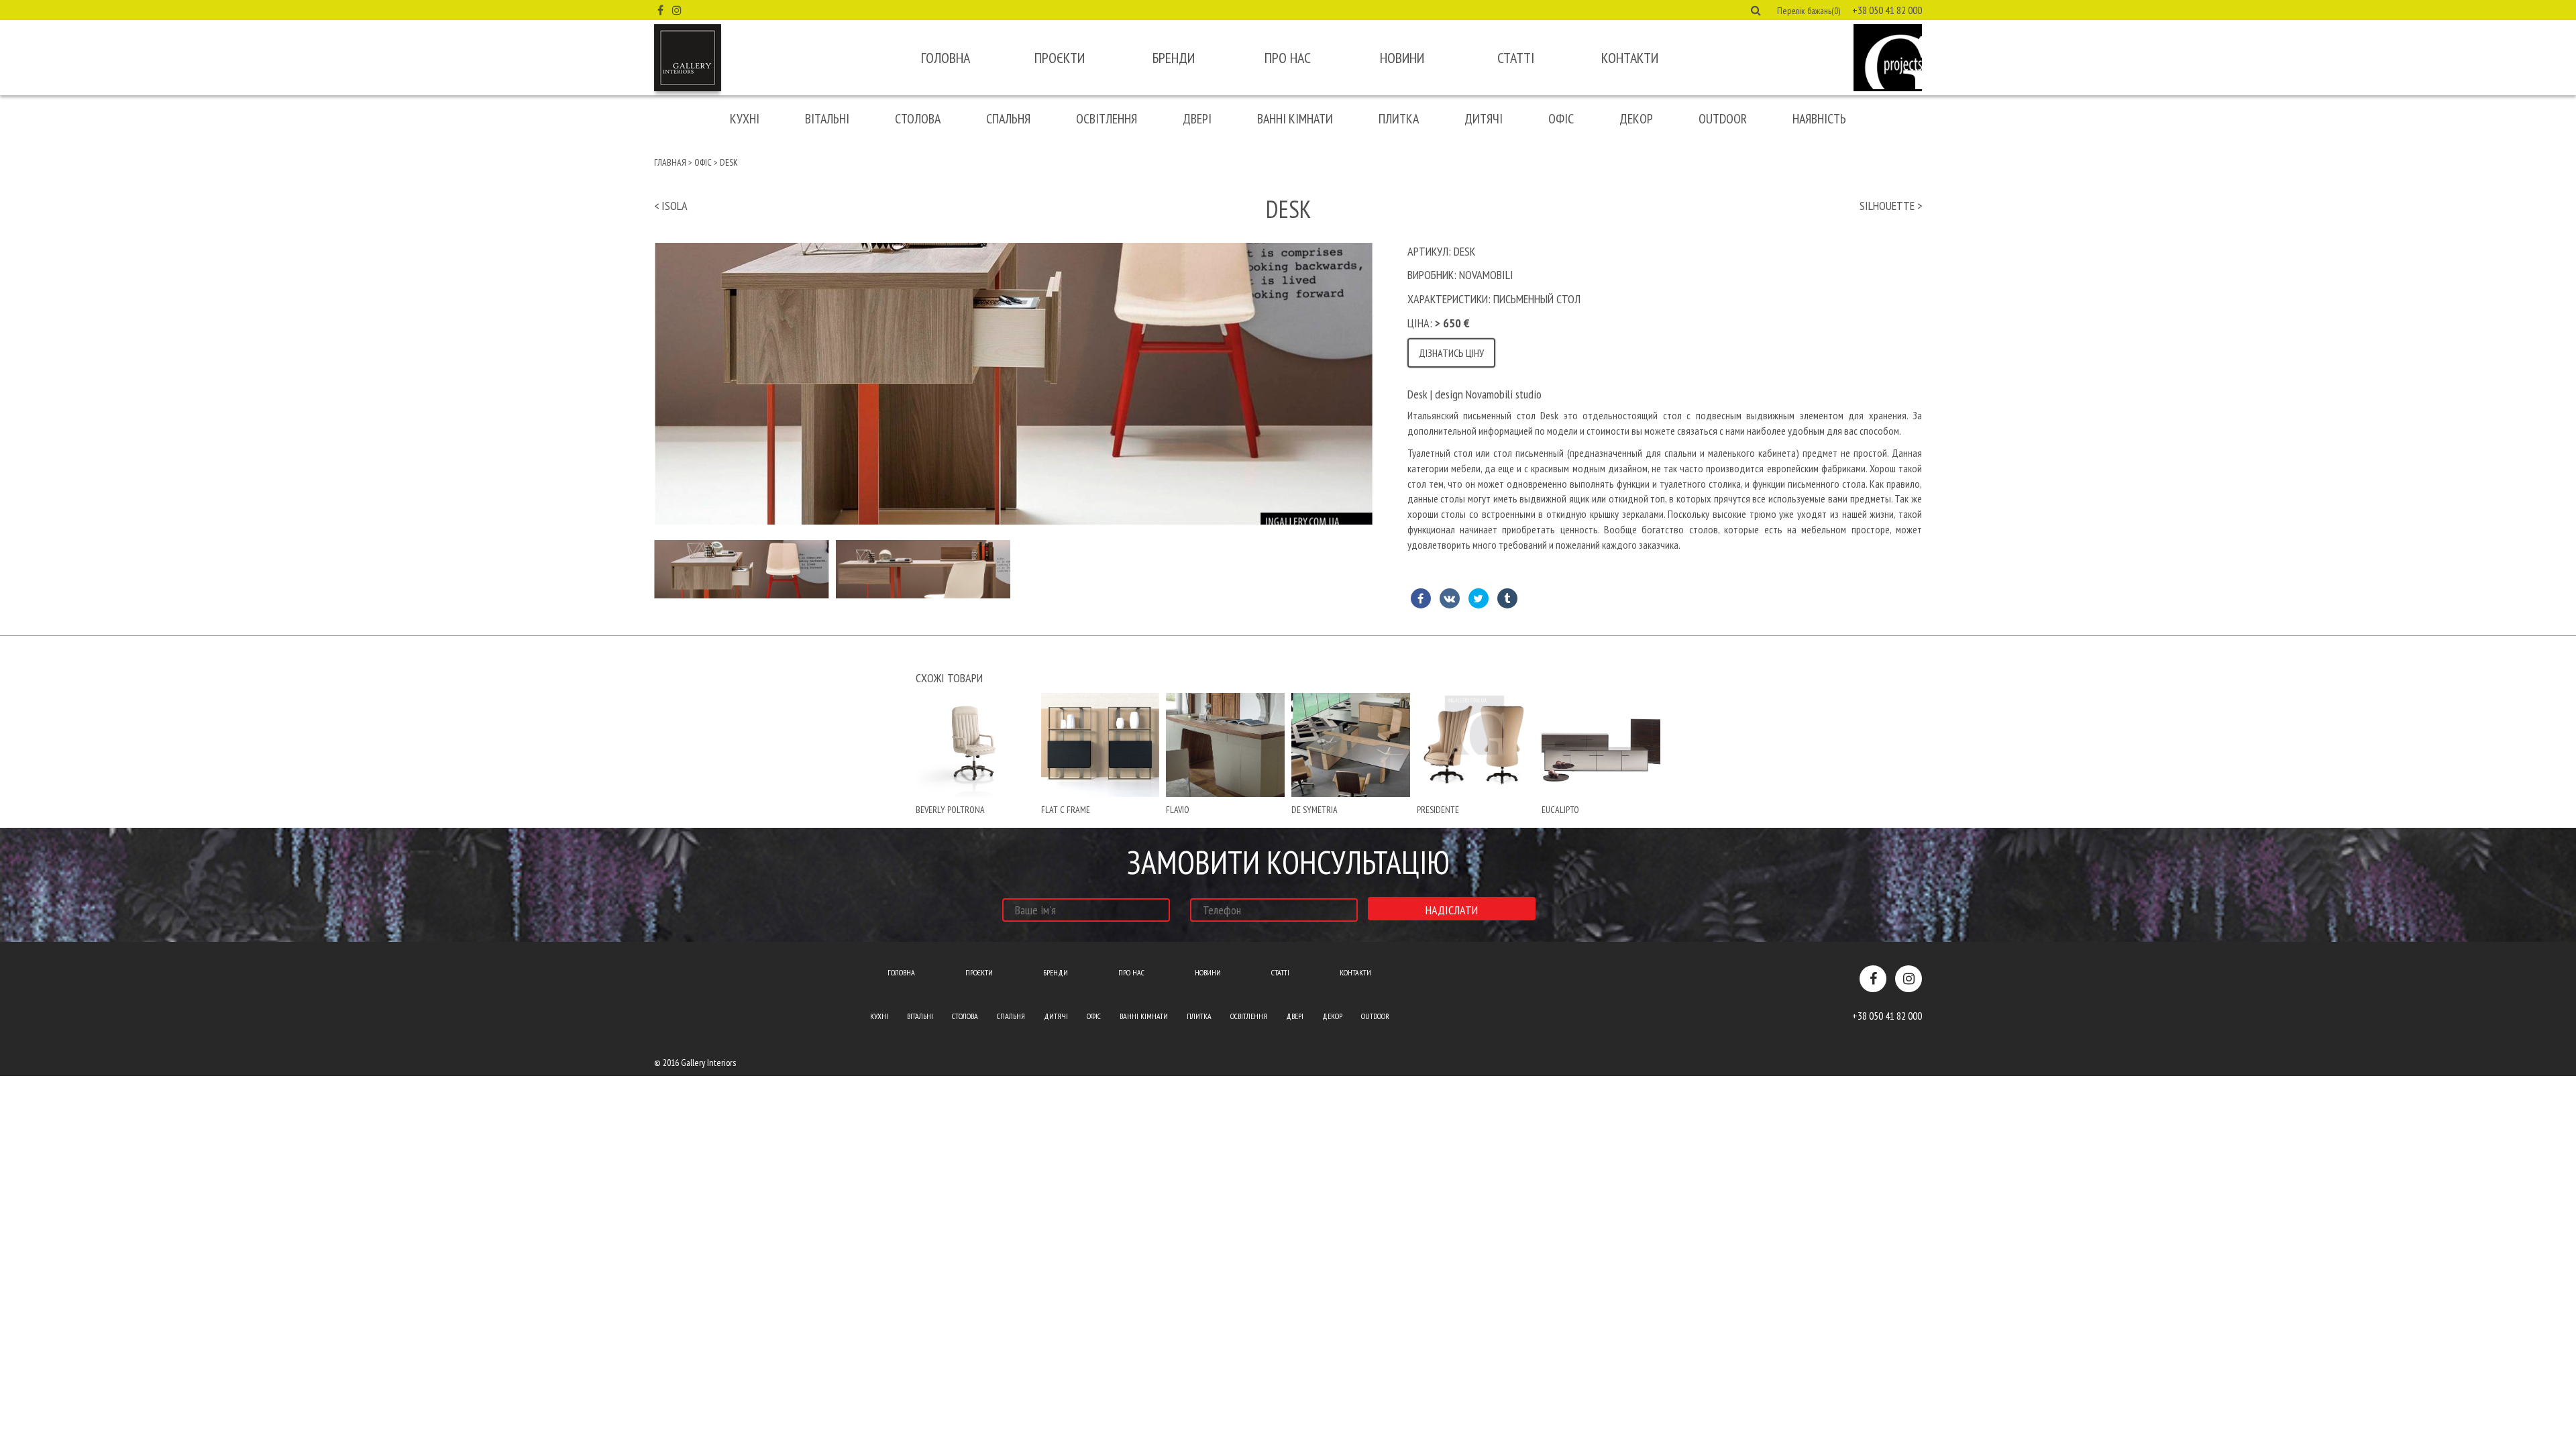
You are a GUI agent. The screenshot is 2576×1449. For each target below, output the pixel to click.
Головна (946, 58)
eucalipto (1560, 810)
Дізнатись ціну (1451, 353)
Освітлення (1107, 119)
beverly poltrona (950, 810)
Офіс (1561, 119)
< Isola (671, 206)
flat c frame (1066, 810)
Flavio (1178, 810)
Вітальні (827, 119)
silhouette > (1891, 206)
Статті (1516, 58)
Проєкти (1060, 58)
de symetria (1314, 810)
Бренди (1174, 58)
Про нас (1288, 58)
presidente (1438, 810)
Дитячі (1484, 119)
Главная (670, 162)
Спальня (1008, 119)
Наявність (1819, 119)
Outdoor (1723, 119)
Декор (1636, 119)
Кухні (745, 119)
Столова (918, 119)
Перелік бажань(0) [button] (1809, 11)
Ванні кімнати (1295, 119)
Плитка (1399, 119)
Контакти (1630, 58)
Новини (1402, 58)
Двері (1197, 119)
